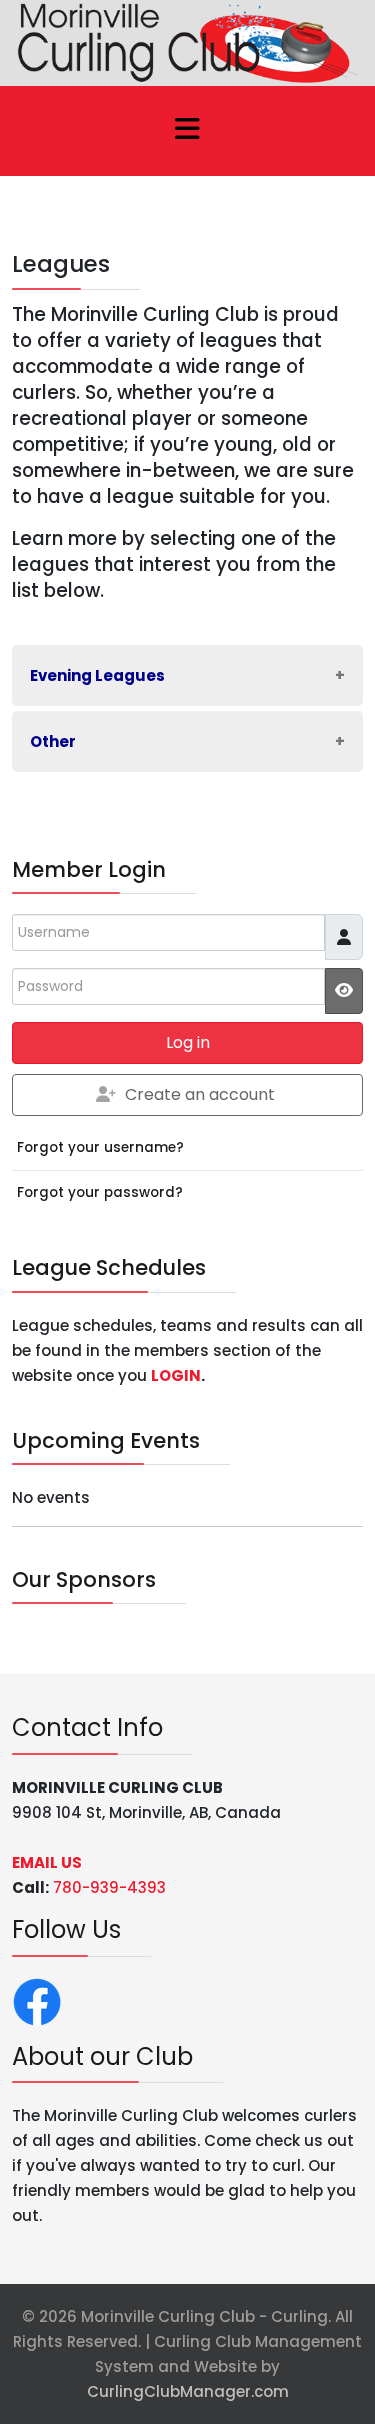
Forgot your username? (100, 1147)
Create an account (200, 1094)
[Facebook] (37, 2000)
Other (53, 741)
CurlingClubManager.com (188, 2391)
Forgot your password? (100, 1192)
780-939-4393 (109, 1887)
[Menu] (188, 131)
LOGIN (176, 1375)
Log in (188, 1042)
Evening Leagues (97, 675)
